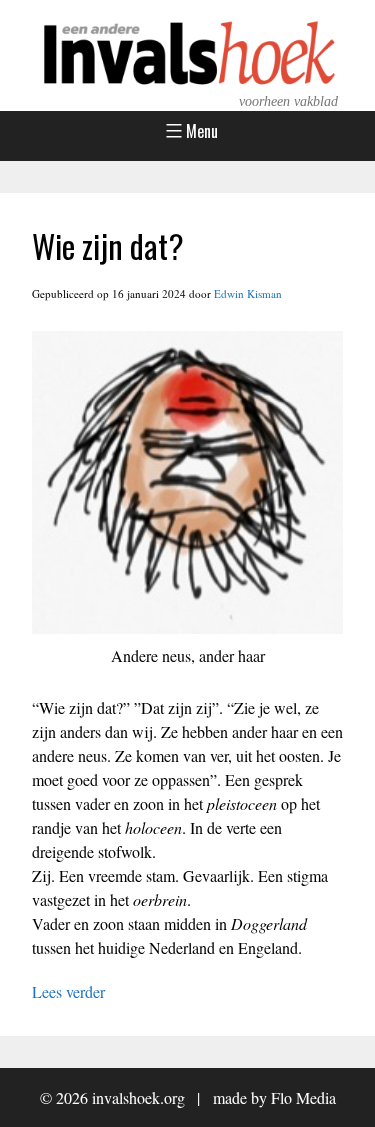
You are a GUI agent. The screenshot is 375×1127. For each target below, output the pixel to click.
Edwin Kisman (248, 293)
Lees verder (68, 991)
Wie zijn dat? (108, 245)
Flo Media (303, 1097)
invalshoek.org (138, 1097)
